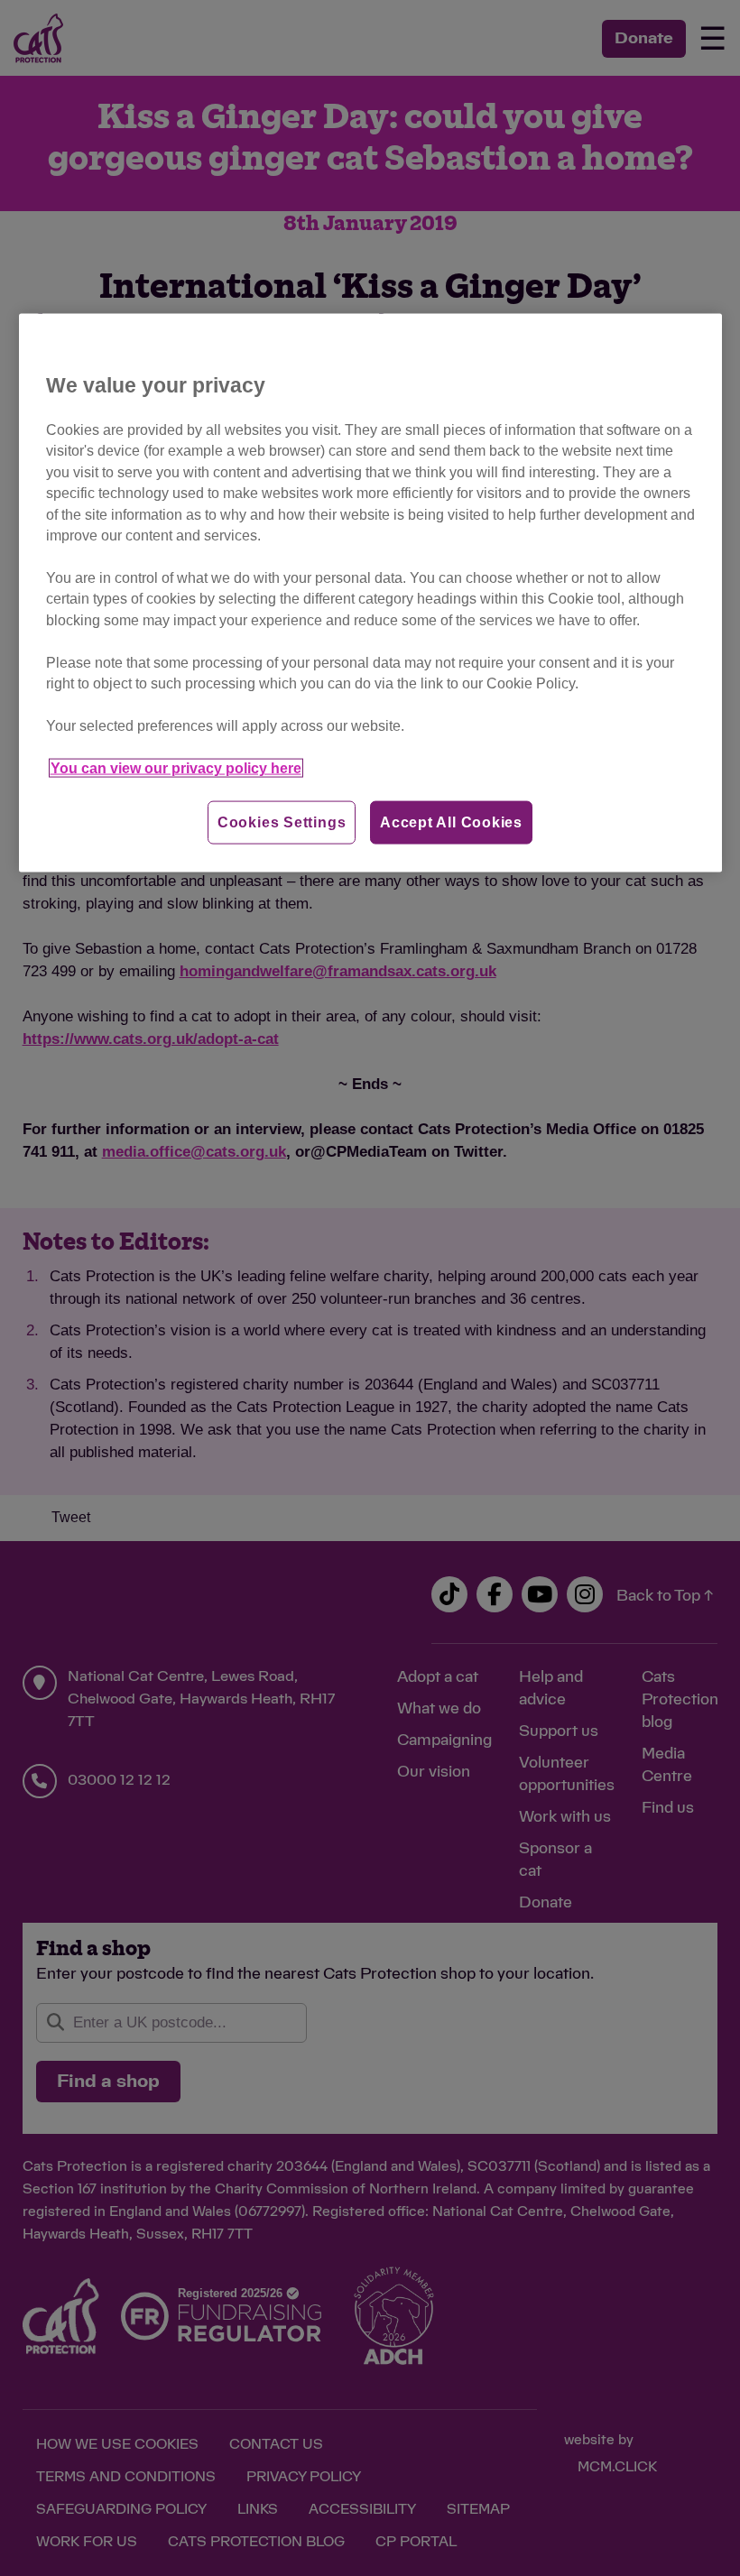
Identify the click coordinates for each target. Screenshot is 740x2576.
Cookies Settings (282, 822)
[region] (370, 593)
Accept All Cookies (451, 822)
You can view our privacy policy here (176, 767)
